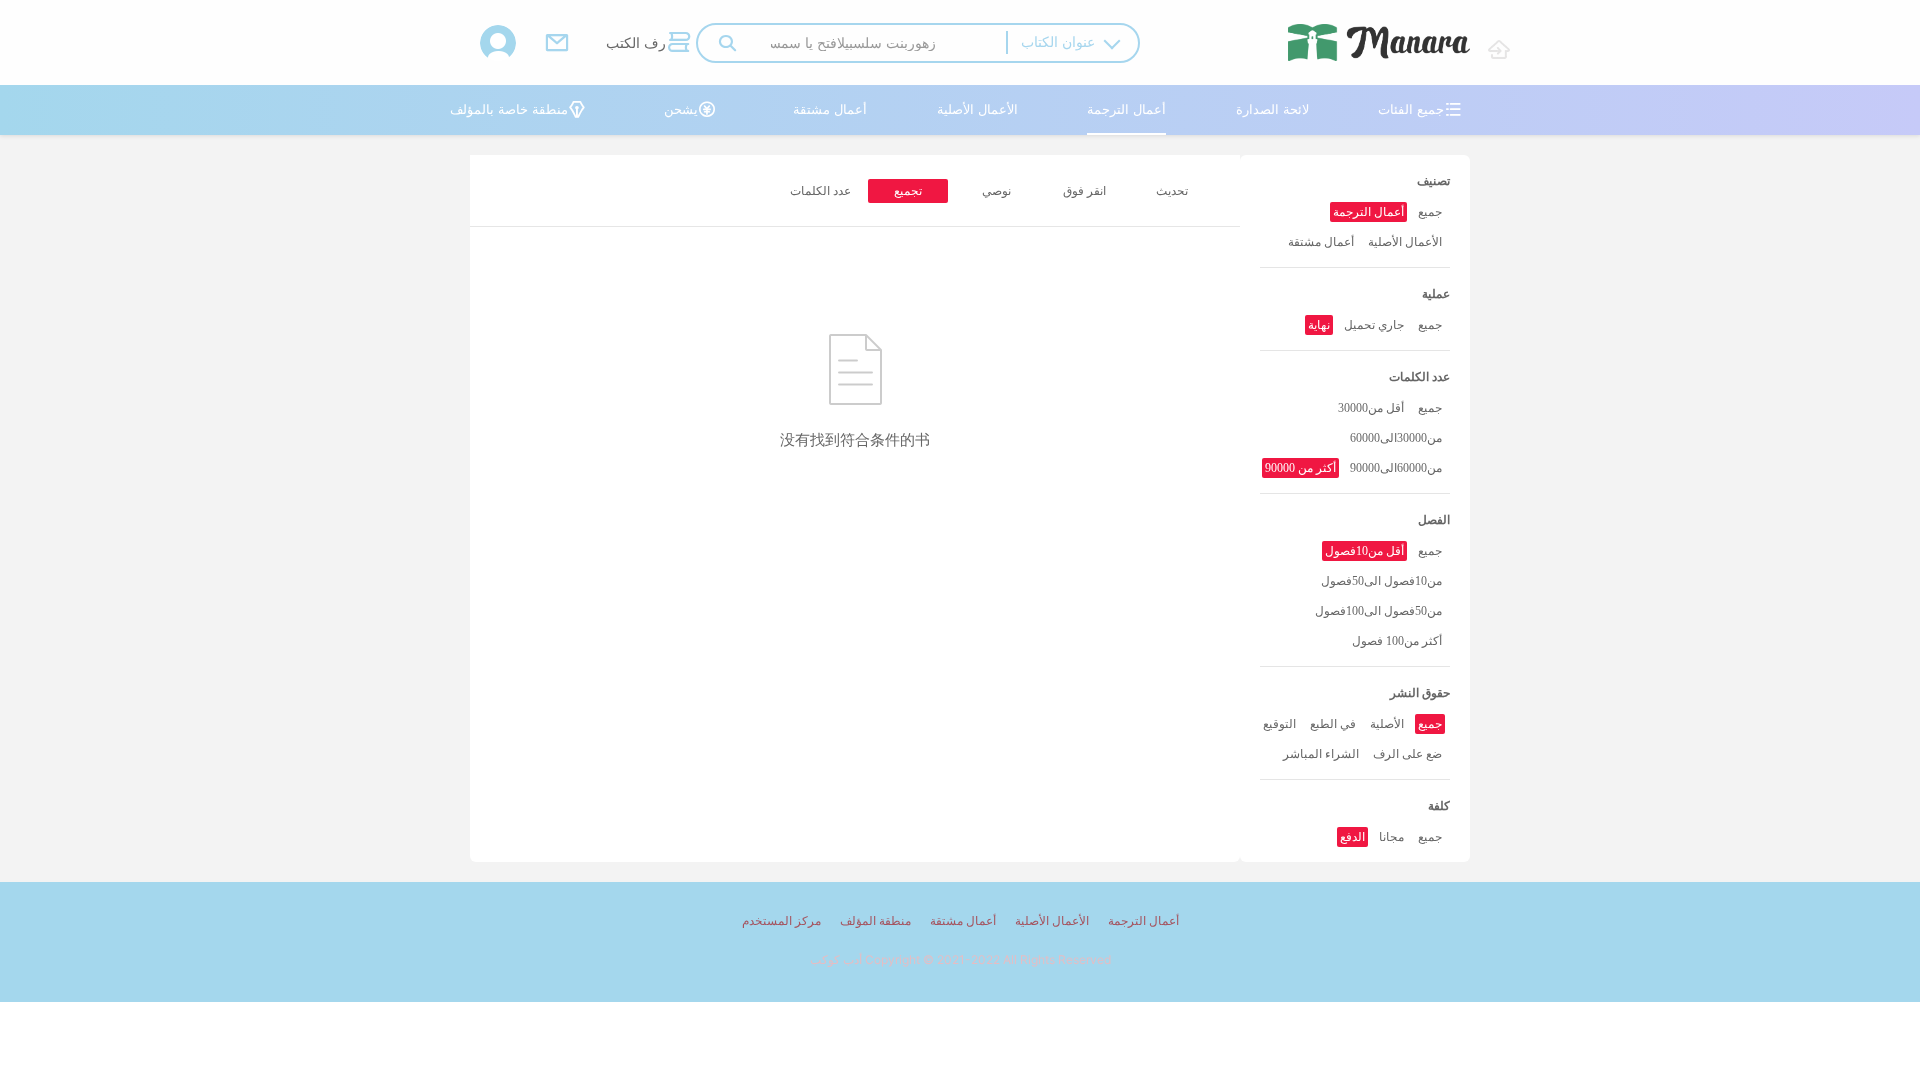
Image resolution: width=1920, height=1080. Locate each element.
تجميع (908, 191)
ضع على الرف (1407, 754)
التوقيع (1279, 724)
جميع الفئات (1420, 109)
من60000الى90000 (1396, 468)
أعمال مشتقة (830, 109)
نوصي (996, 191)
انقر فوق (1084, 191)
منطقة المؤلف (875, 920)
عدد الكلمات (820, 191)
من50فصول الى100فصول (1378, 611)
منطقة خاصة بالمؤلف (518, 109)
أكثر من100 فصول (1397, 641)
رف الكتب (648, 42)
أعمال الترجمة (1126, 109)
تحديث (1172, 191)
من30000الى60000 (1396, 438)
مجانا (1391, 837)
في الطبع (1333, 724)
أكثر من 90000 (1300, 468)
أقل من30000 (1371, 408)
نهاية (1319, 325)
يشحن (690, 109)
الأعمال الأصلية (977, 109)
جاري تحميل (1374, 325)
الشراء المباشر (1321, 754)
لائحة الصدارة (1272, 109)
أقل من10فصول (1364, 551)
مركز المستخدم (781, 920)
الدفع (1352, 837)
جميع (1430, 212)
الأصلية (1387, 724)
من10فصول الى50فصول (1381, 581)
